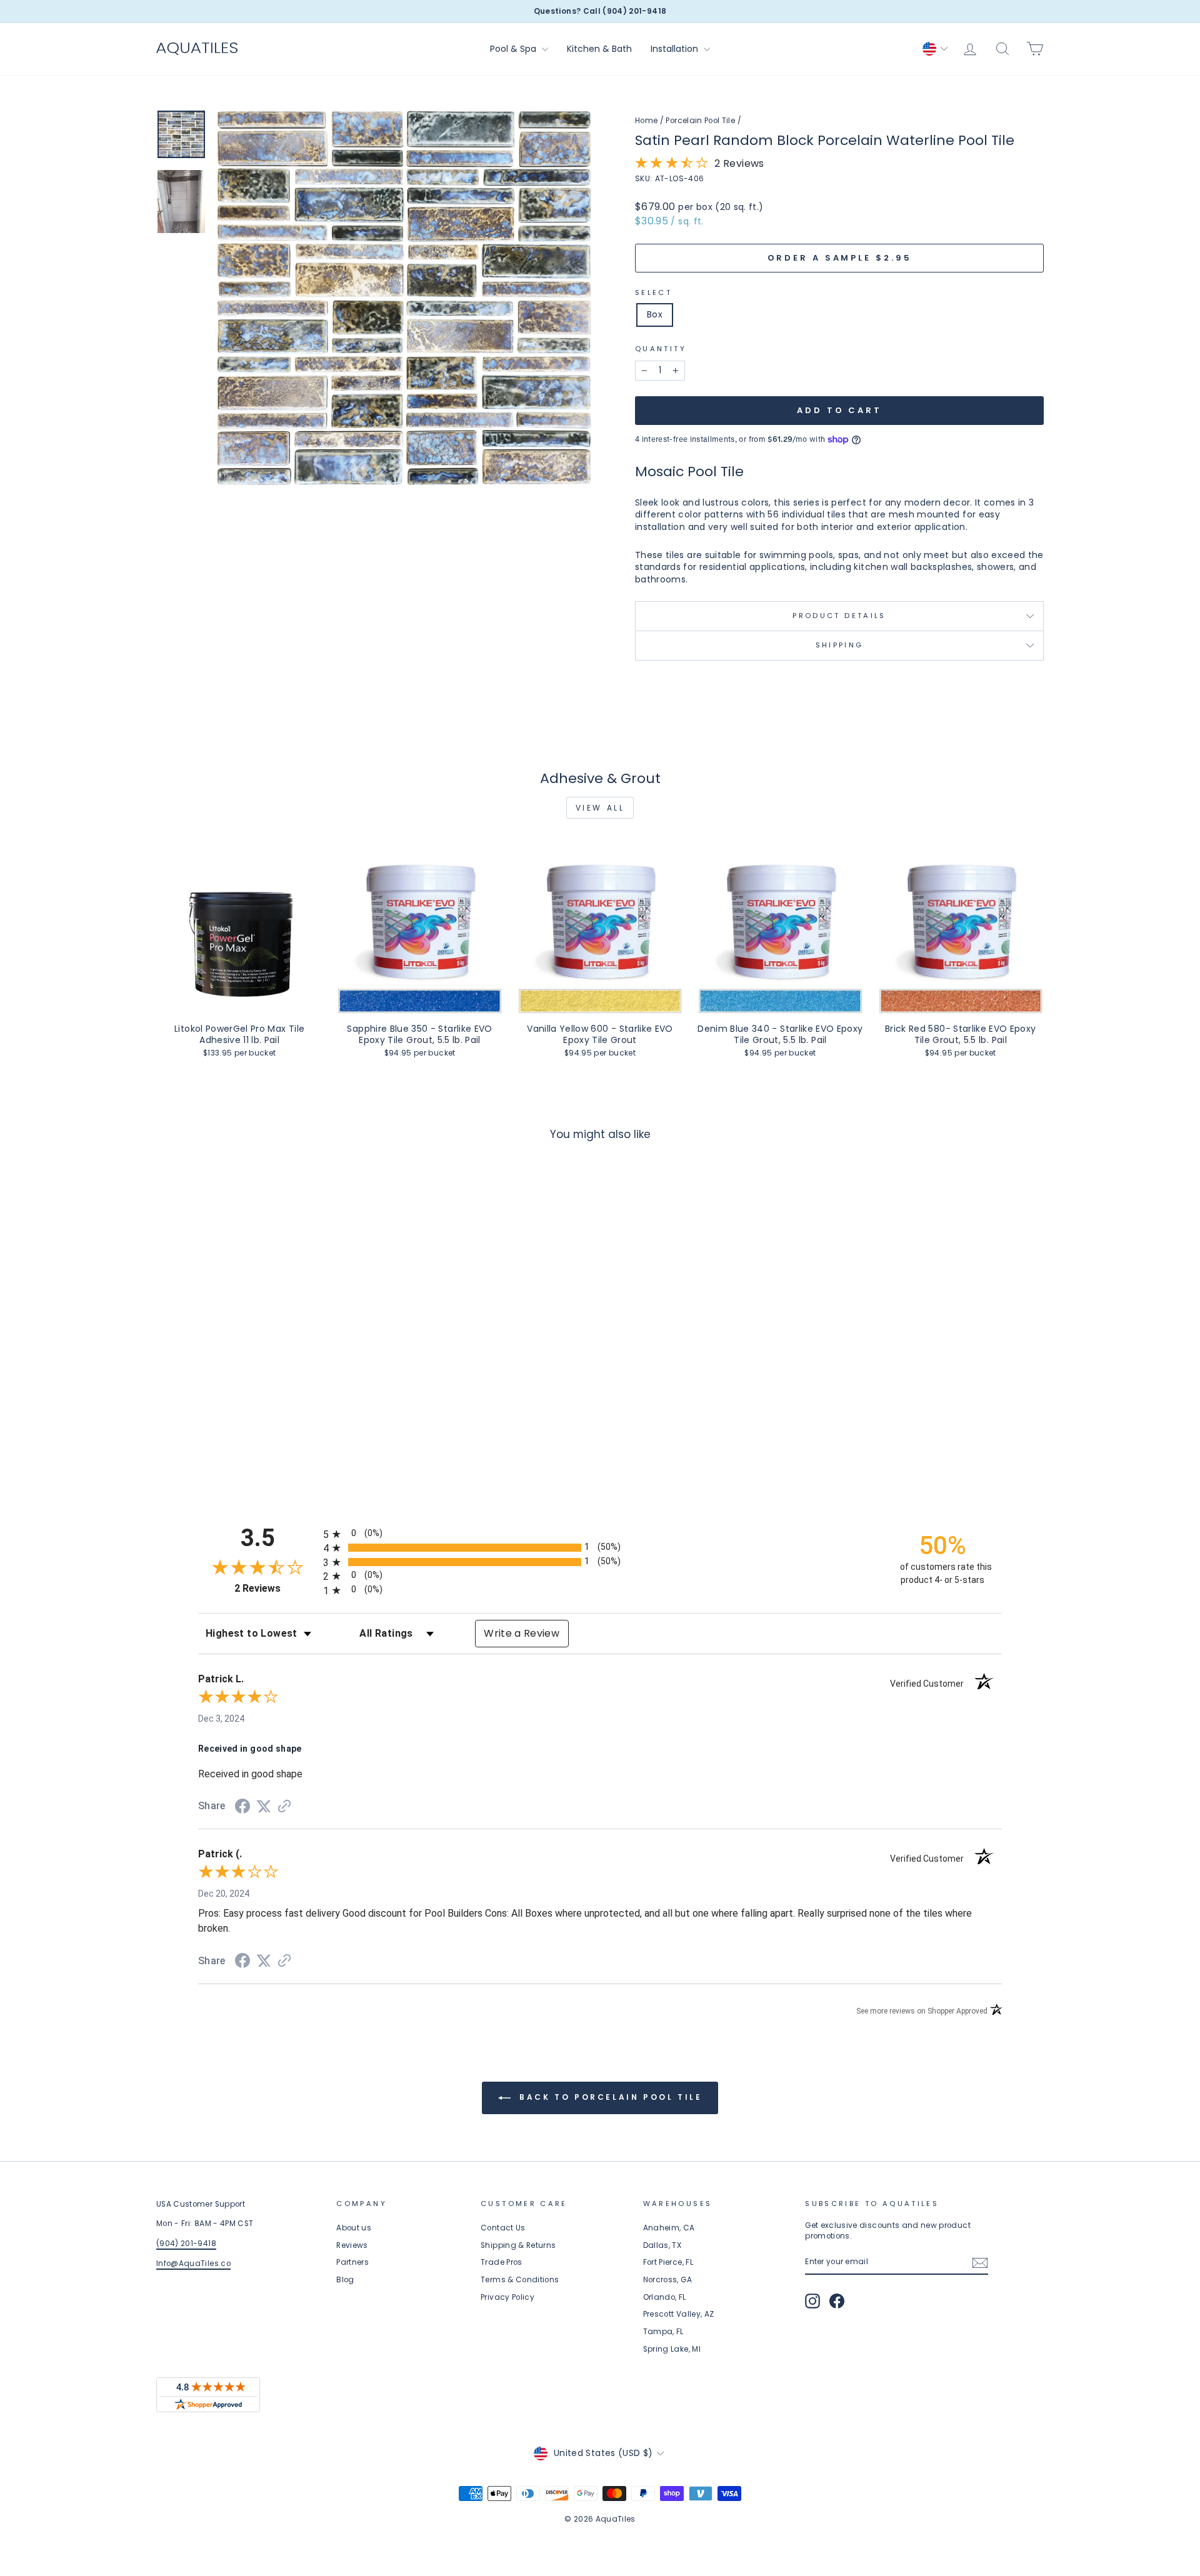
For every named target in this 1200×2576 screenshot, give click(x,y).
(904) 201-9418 (186, 2244)
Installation (676, 49)
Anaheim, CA (669, 2228)
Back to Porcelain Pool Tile (609, 2097)
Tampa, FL (663, 2332)
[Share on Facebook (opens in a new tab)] (242, 1808)
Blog (345, 2280)
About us (354, 2228)
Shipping (840, 645)
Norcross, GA (667, 2280)
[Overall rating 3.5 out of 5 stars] (672, 166)
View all (600, 808)
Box (655, 314)
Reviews (352, 2245)
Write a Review (522, 1633)
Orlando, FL (665, 2297)
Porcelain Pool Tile (700, 121)
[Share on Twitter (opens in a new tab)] (264, 1807)
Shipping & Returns (518, 2245)
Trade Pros (502, 2262)
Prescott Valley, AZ (679, 2314)
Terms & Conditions (520, 2280)
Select (653, 293)
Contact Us (503, 2228)
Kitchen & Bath (599, 49)
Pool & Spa (514, 49)
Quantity (661, 349)
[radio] (600, 1534)
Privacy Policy (507, 2297)
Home (646, 121)
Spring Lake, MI (672, 2349)
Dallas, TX (662, 2245)
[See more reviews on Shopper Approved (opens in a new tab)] (284, 1807)
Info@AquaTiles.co (193, 2264)
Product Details (839, 616)
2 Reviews (276, 1588)
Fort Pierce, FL (668, 2262)
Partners (352, 2262)
